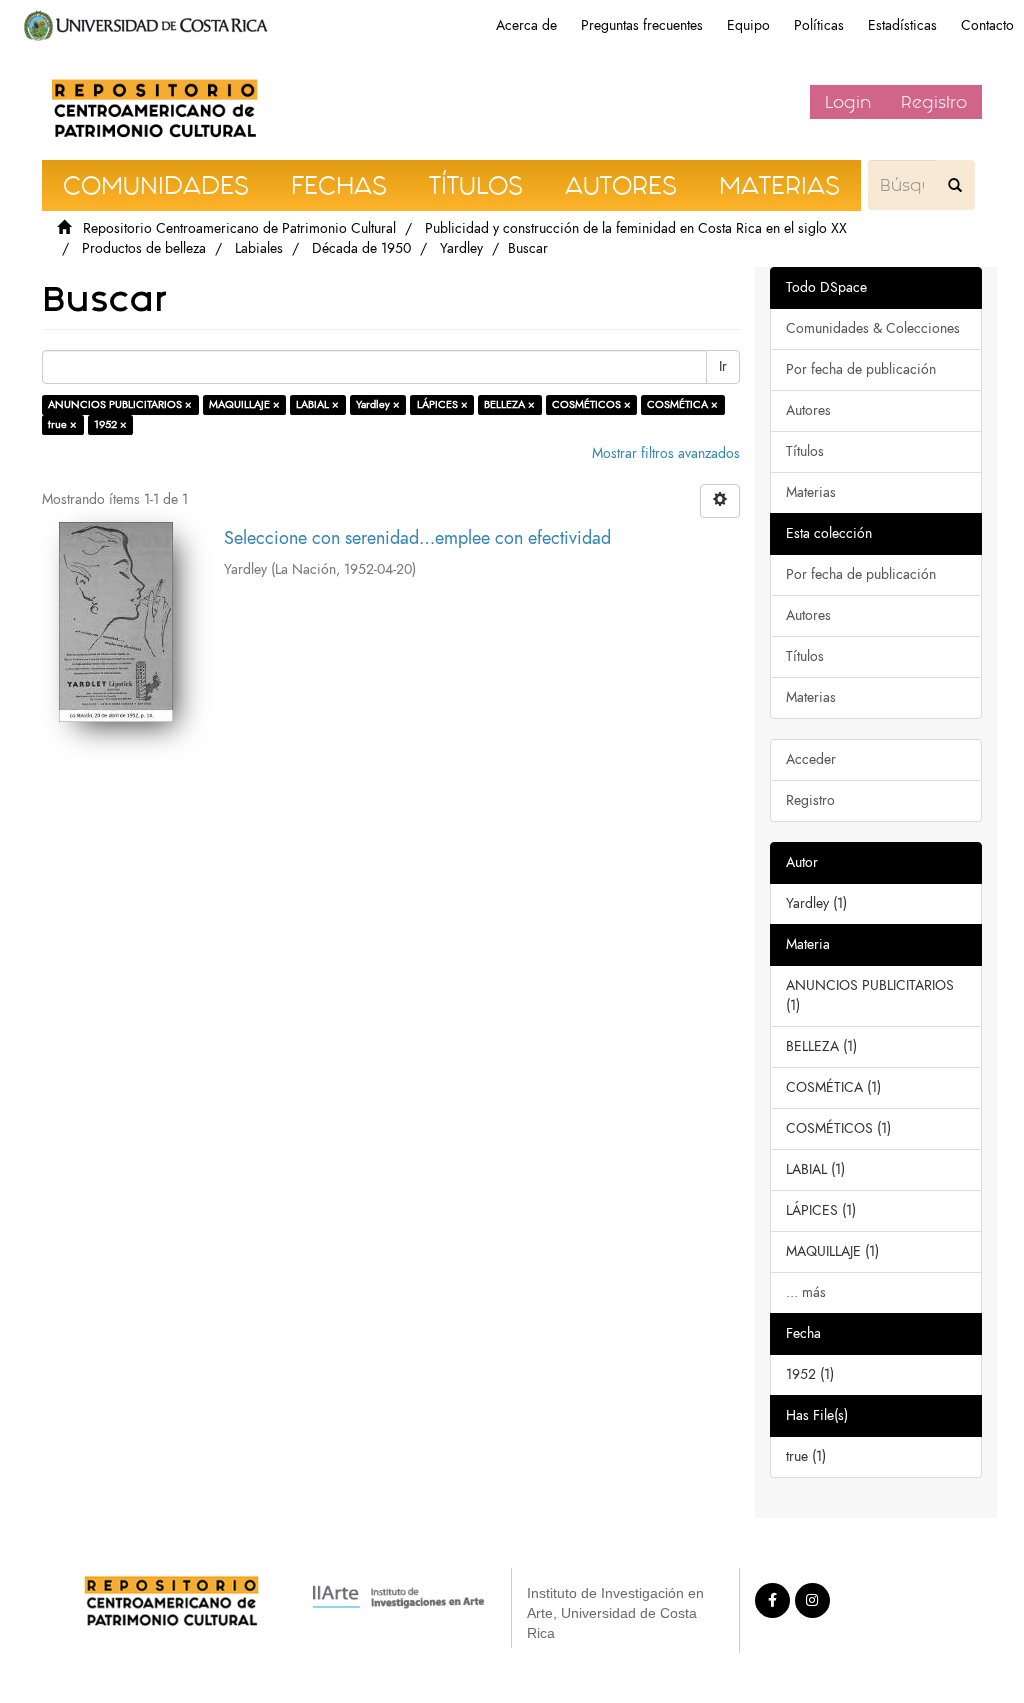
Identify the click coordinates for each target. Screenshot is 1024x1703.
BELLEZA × (509, 404)
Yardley (461, 248)
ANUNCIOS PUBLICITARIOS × (120, 404)
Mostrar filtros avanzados (666, 453)
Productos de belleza (144, 248)
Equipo (748, 25)
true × (62, 424)
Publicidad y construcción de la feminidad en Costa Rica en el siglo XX (636, 228)
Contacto (987, 25)
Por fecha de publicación (861, 369)
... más (806, 1292)
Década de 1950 (361, 248)
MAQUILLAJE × (244, 404)
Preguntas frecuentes (642, 25)
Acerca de (526, 25)
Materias (811, 492)
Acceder (811, 759)
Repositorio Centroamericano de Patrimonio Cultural (239, 228)
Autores (808, 410)
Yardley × (378, 404)
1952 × (110, 424)
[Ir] (955, 185)
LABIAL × (317, 404)
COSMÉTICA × (682, 404)
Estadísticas (902, 25)
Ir (723, 366)
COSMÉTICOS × (591, 404)
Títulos (805, 451)
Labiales (259, 248)
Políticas (819, 25)
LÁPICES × (442, 404)
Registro (934, 102)
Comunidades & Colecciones (873, 328)
